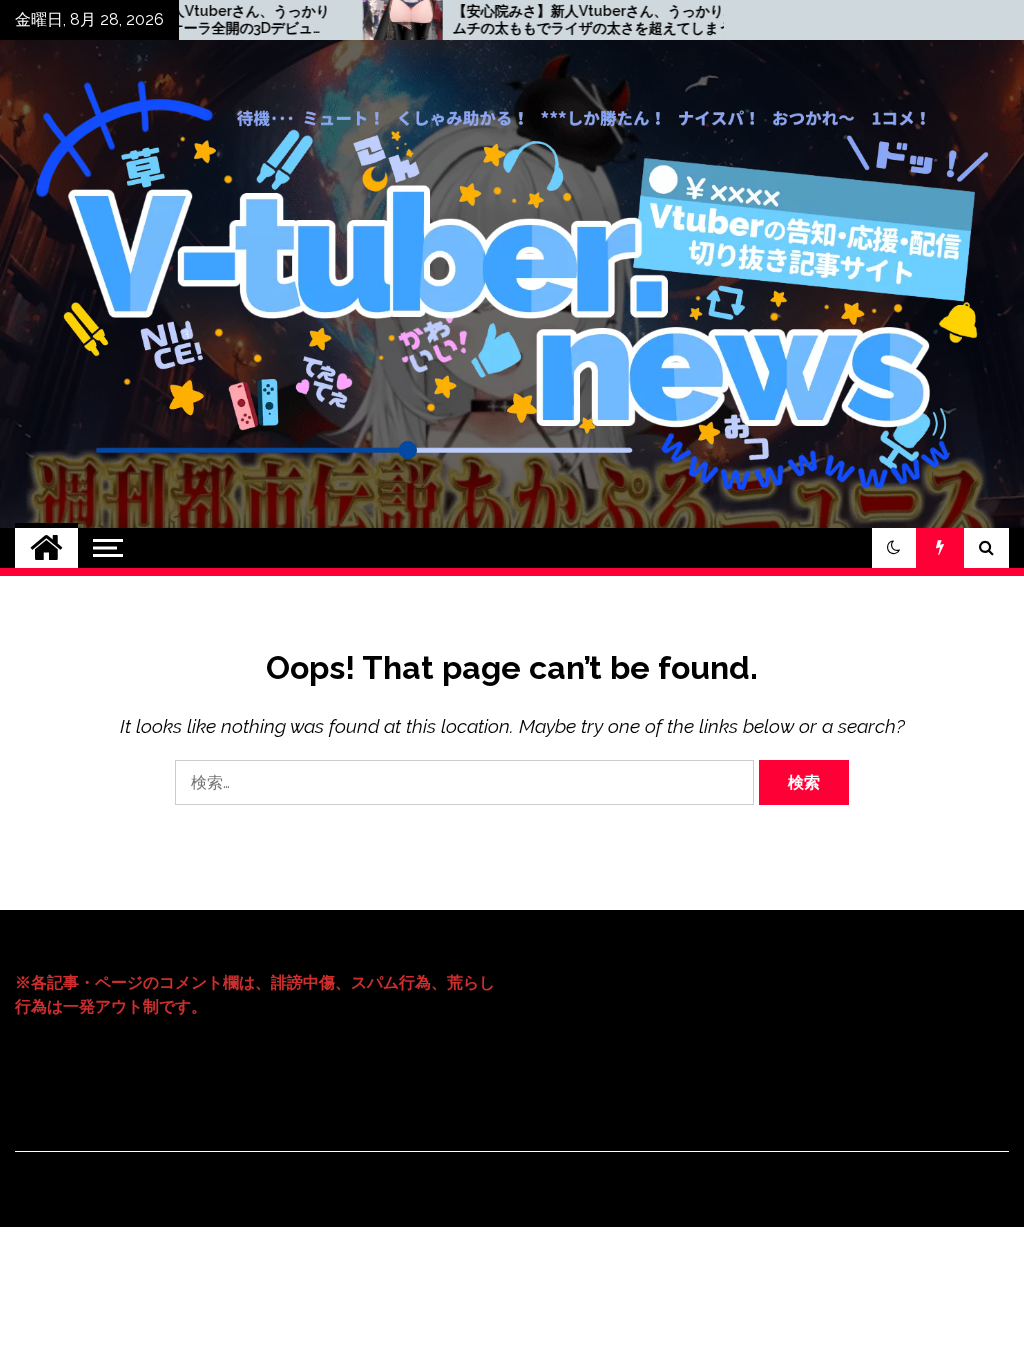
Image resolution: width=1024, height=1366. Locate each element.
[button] (894, 548)
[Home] (46, 548)
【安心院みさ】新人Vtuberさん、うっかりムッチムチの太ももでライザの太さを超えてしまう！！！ (537, 19)
